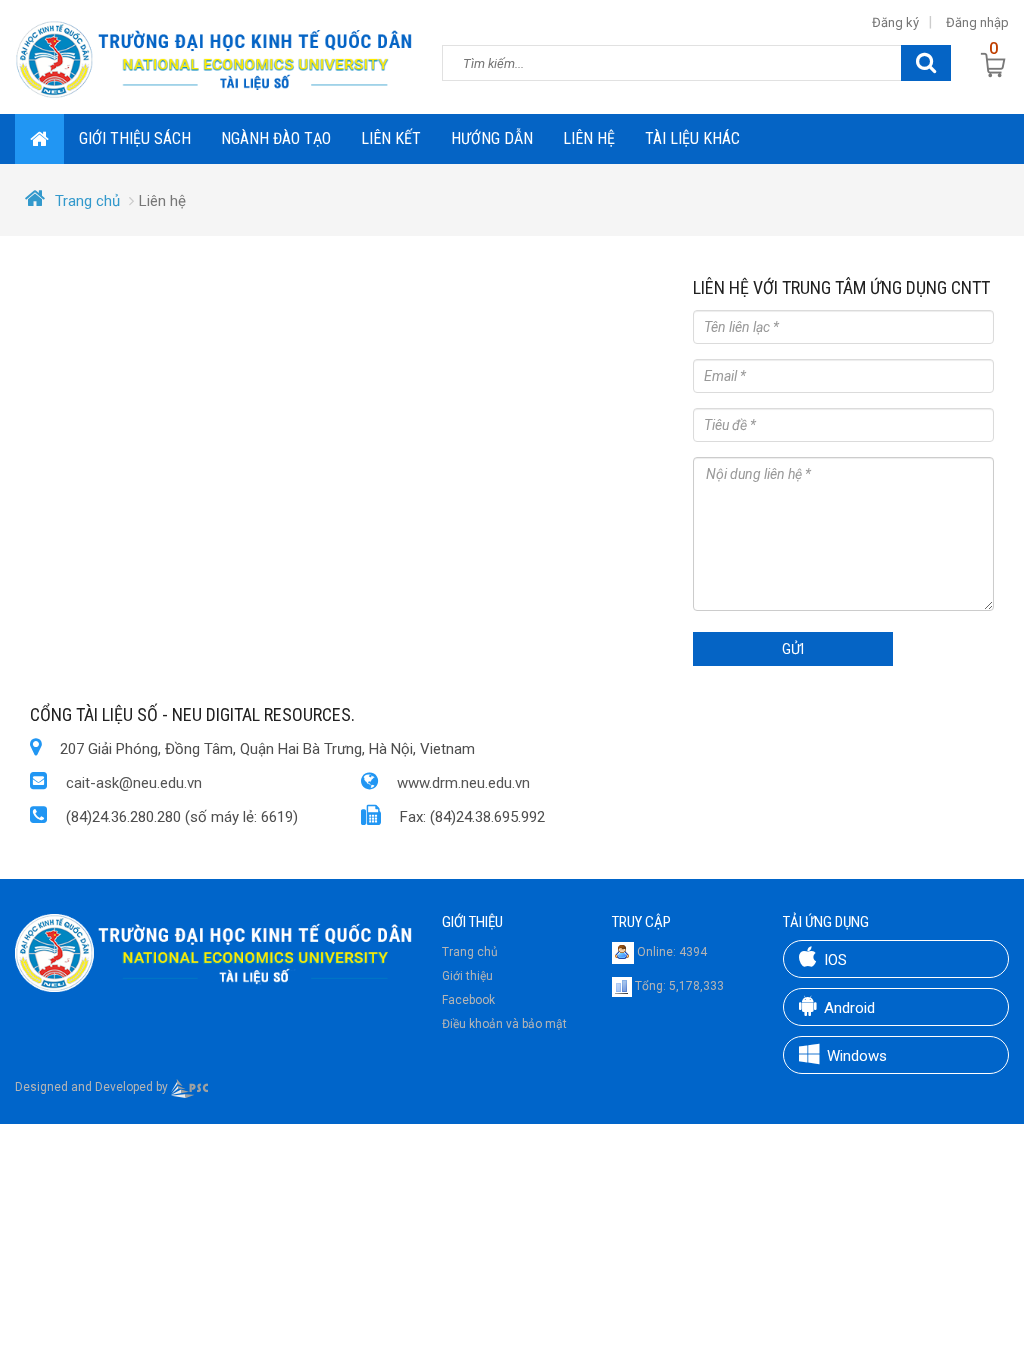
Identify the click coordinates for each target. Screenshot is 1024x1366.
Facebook (468, 1000)
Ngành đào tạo (276, 138)
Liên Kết (391, 138)
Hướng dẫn (492, 138)
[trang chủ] (213, 952)
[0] (994, 64)
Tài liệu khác (692, 138)
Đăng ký (895, 22)
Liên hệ (589, 138)
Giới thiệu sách (135, 138)
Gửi (793, 649)
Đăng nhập (977, 22)
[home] (39, 139)
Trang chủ (87, 201)
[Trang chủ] (213, 57)
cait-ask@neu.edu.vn (134, 783)
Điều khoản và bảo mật (504, 1024)
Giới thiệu (467, 976)
